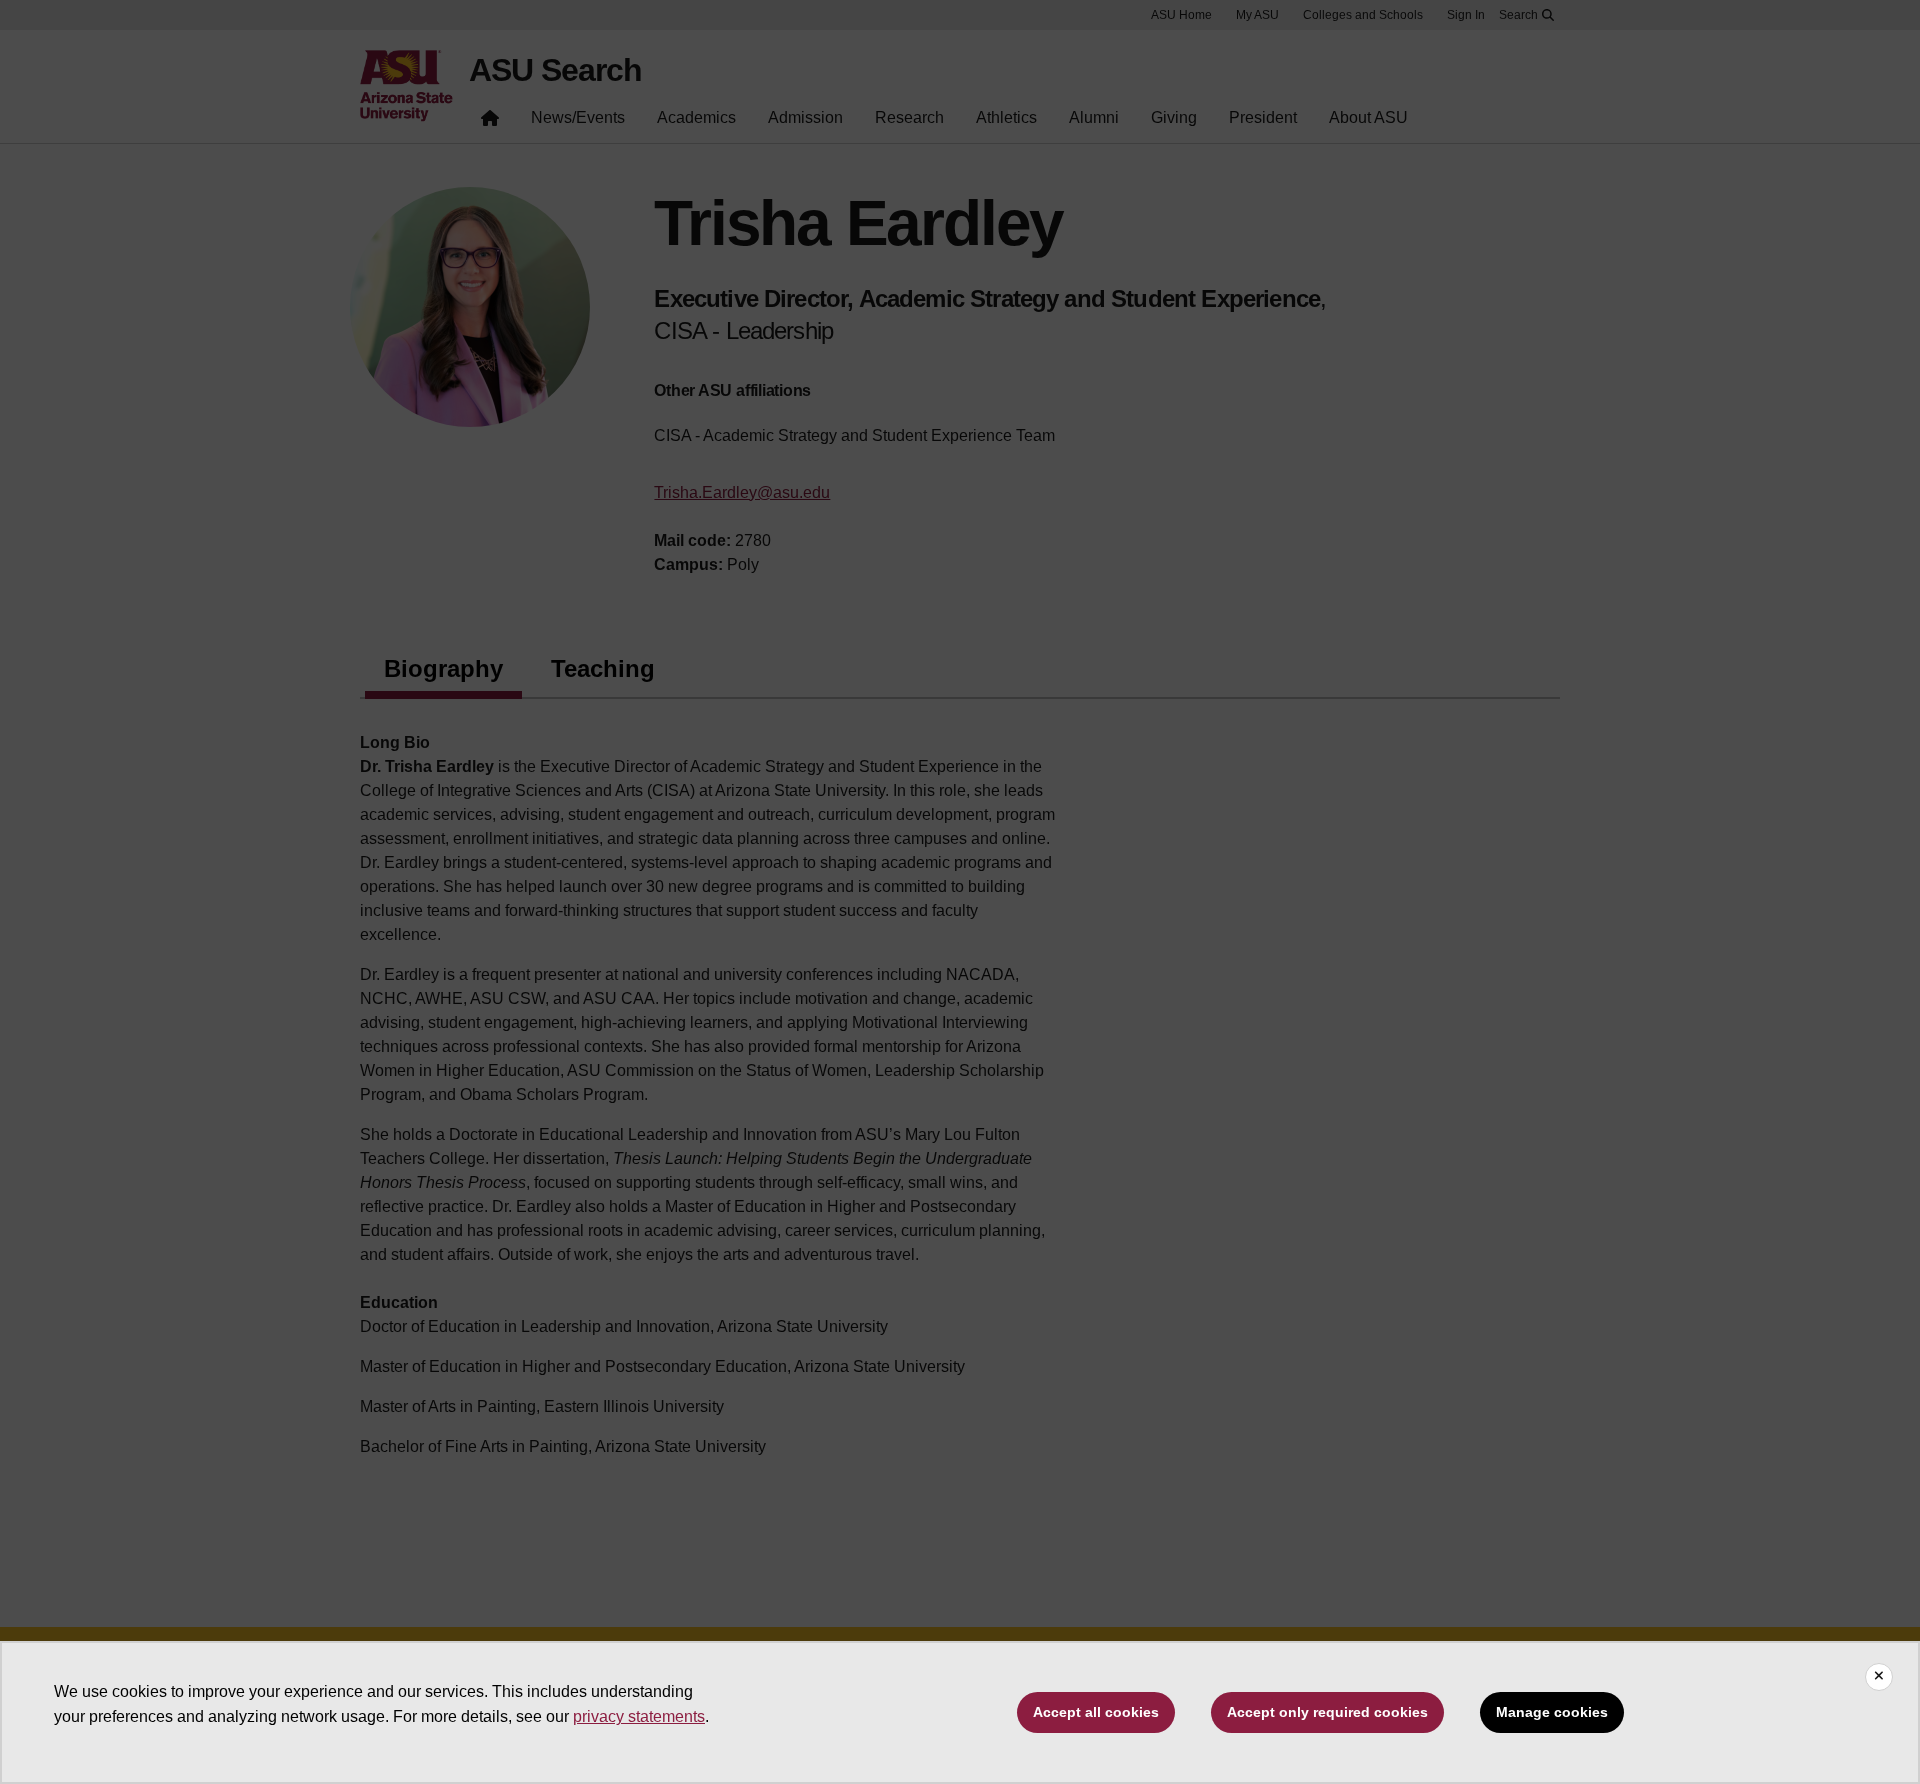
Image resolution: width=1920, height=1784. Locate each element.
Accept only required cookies (1327, 1712)
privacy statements (639, 1716)
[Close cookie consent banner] (1879, 1677)
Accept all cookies (1096, 1712)
